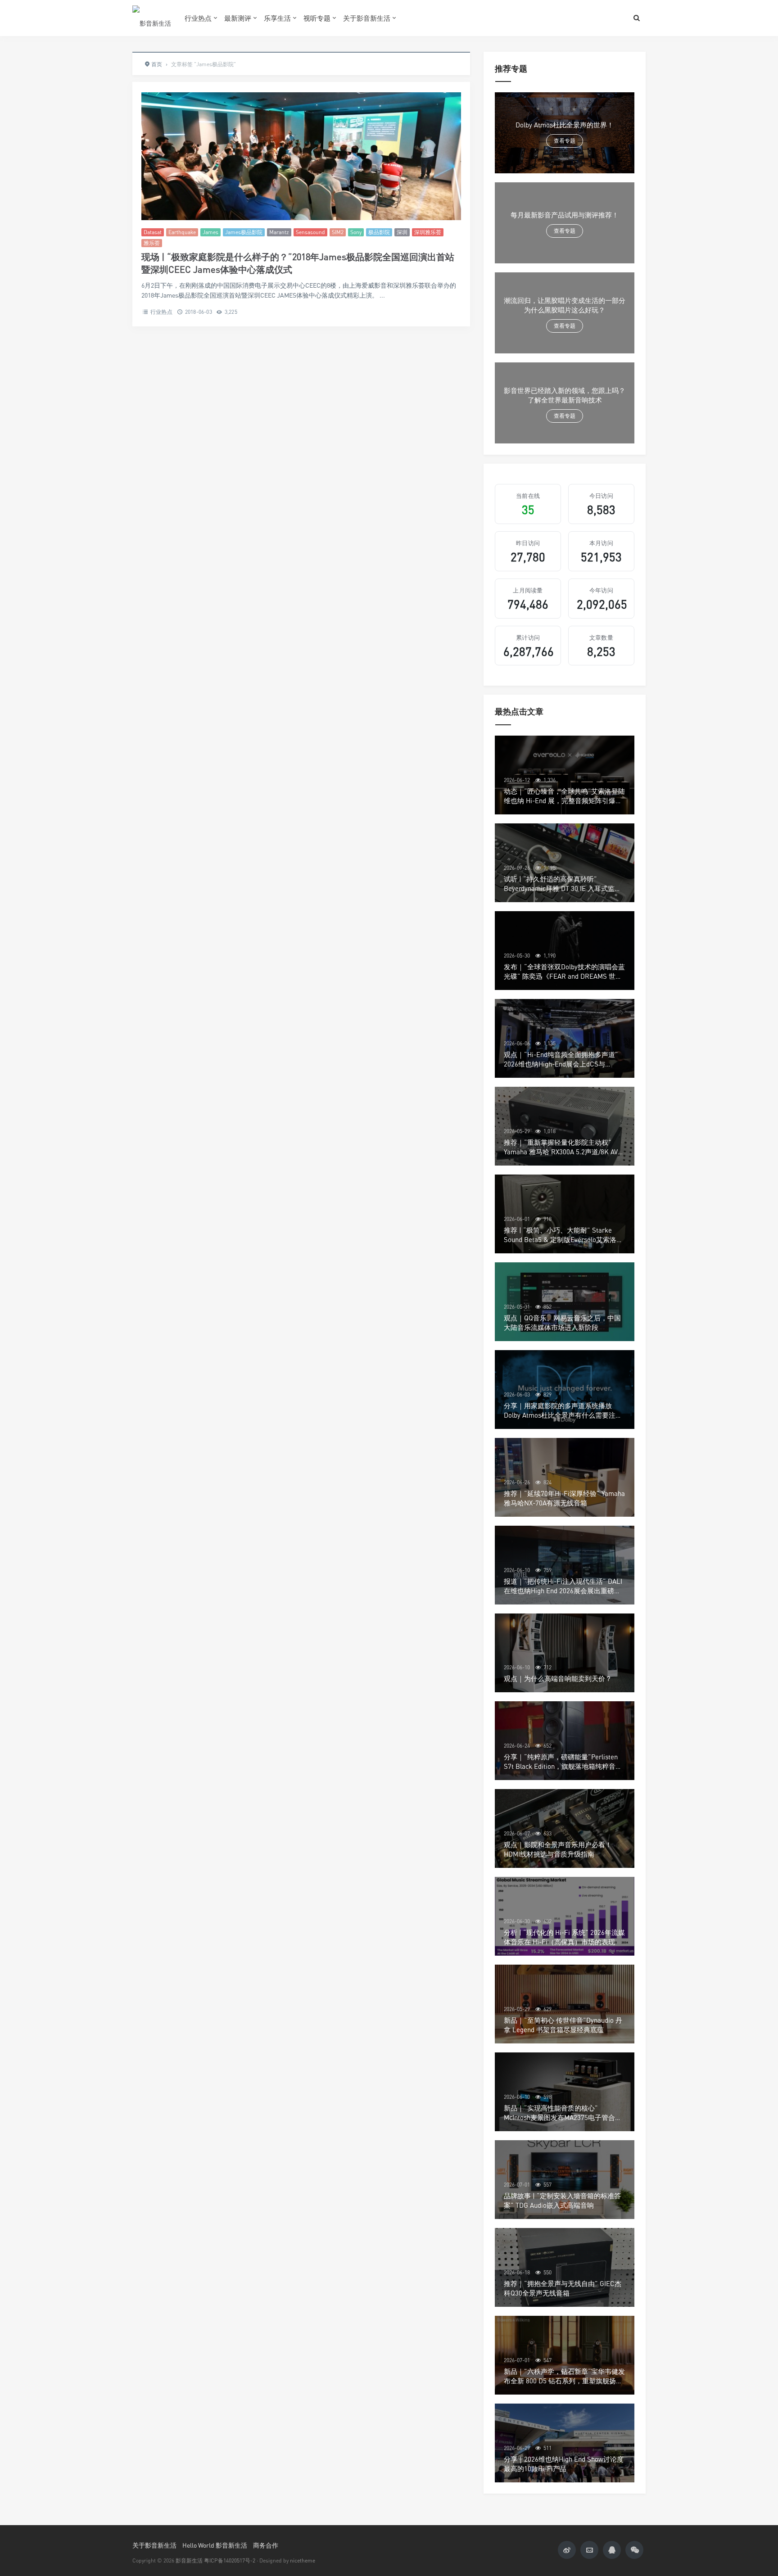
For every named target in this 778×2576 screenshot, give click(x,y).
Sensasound (310, 232)
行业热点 (198, 18)
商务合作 (266, 2545)
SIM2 (338, 232)
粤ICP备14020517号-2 (230, 2560)
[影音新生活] (152, 18)
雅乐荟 (152, 243)
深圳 (402, 232)
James (210, 232)
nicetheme (303, 2560)
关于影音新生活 (367, 18)
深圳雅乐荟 (428, 232)
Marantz (279, 232)
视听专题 (317, 18)
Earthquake (182, 232)
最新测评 (238, 18)
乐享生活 (277, 18)
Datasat (153, 232)
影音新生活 (189, 2560)
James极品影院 (244, 232)
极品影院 (379, 232)
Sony (356, 232)
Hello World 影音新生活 (215, 2545)
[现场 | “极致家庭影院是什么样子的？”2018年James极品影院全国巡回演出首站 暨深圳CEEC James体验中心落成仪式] (301, 156)
